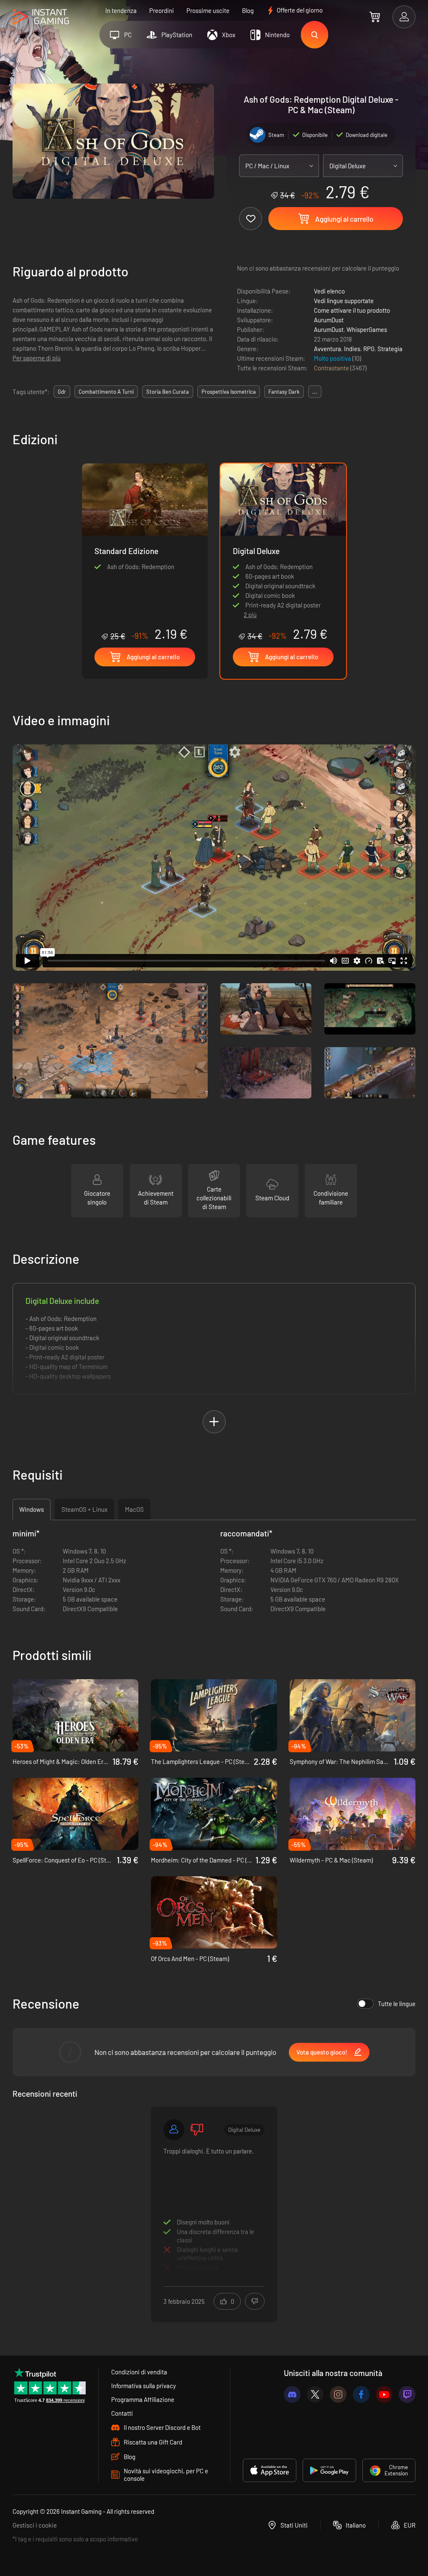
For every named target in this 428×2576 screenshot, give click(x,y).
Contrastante (332, 368)
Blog (248, 10)
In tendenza (121, 10)
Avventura (327, 349)
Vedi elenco (329, 291)
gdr (62, 392)
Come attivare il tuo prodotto (352, 310)
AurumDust (329, 320)
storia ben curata (168, 392)
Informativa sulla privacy (144, 2386)
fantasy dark (284, 392)
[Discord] (292, 2394)
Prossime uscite (208, 10)
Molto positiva (333, 358)
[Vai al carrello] (375, 17)
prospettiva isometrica (229, 392)
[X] (315, 2394)
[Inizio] (41, 17)
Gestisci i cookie (35, 2525)
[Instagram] (338, 2394)
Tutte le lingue (397, 2004)
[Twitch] (407, 2394)
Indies (352, 349)
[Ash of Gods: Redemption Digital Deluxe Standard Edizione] (145, 552)
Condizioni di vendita (139, 2372)
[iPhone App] (270, 2470)
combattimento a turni (106, 392)
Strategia (390, 349)
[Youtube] (384, 2394)
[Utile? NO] (255, 2301)
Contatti (122, 2413)
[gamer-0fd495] (174, 2130)
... (315, 392)
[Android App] (329, 2470)
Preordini (162, 10)
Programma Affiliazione (143, 2399)
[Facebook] (361, 2394)
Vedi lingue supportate (344, 301)
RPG (369, 349)
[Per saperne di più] (214, 2209)
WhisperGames (367, 329)
